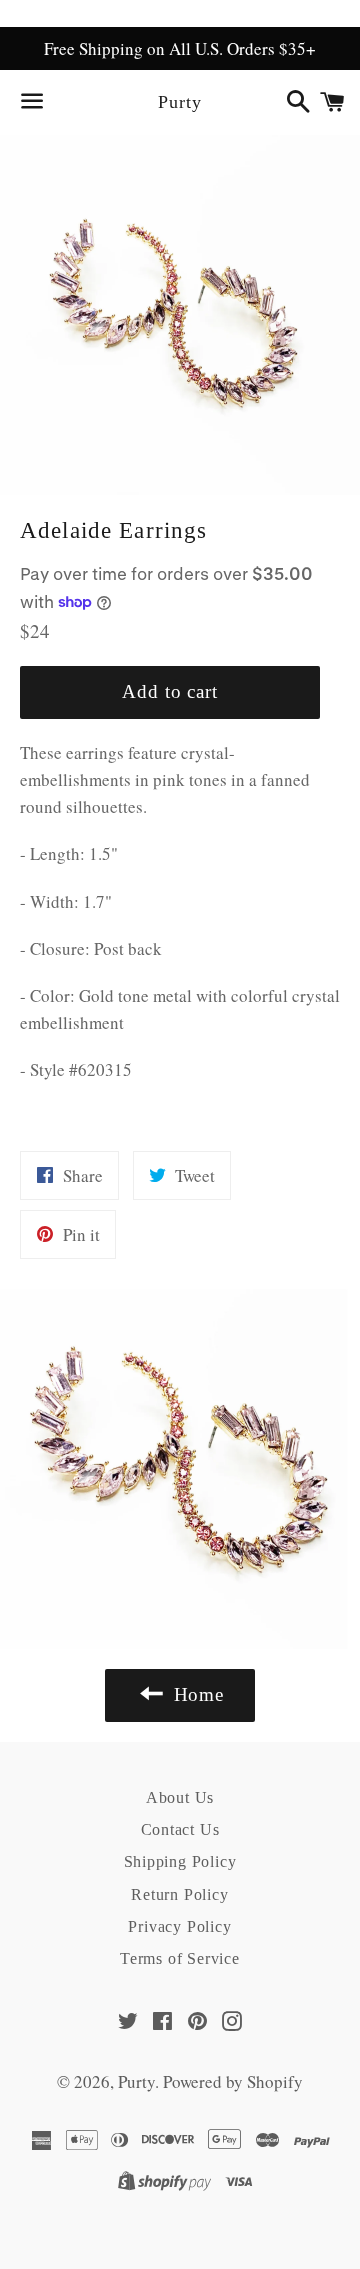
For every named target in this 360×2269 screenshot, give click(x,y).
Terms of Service (180, 1958)
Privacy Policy (179, 1926)
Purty (180, 102)
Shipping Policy (180, 1861)
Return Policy (179, 1894)
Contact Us (180, 1829)
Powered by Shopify (233, 2081)
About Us (180, 1797)
